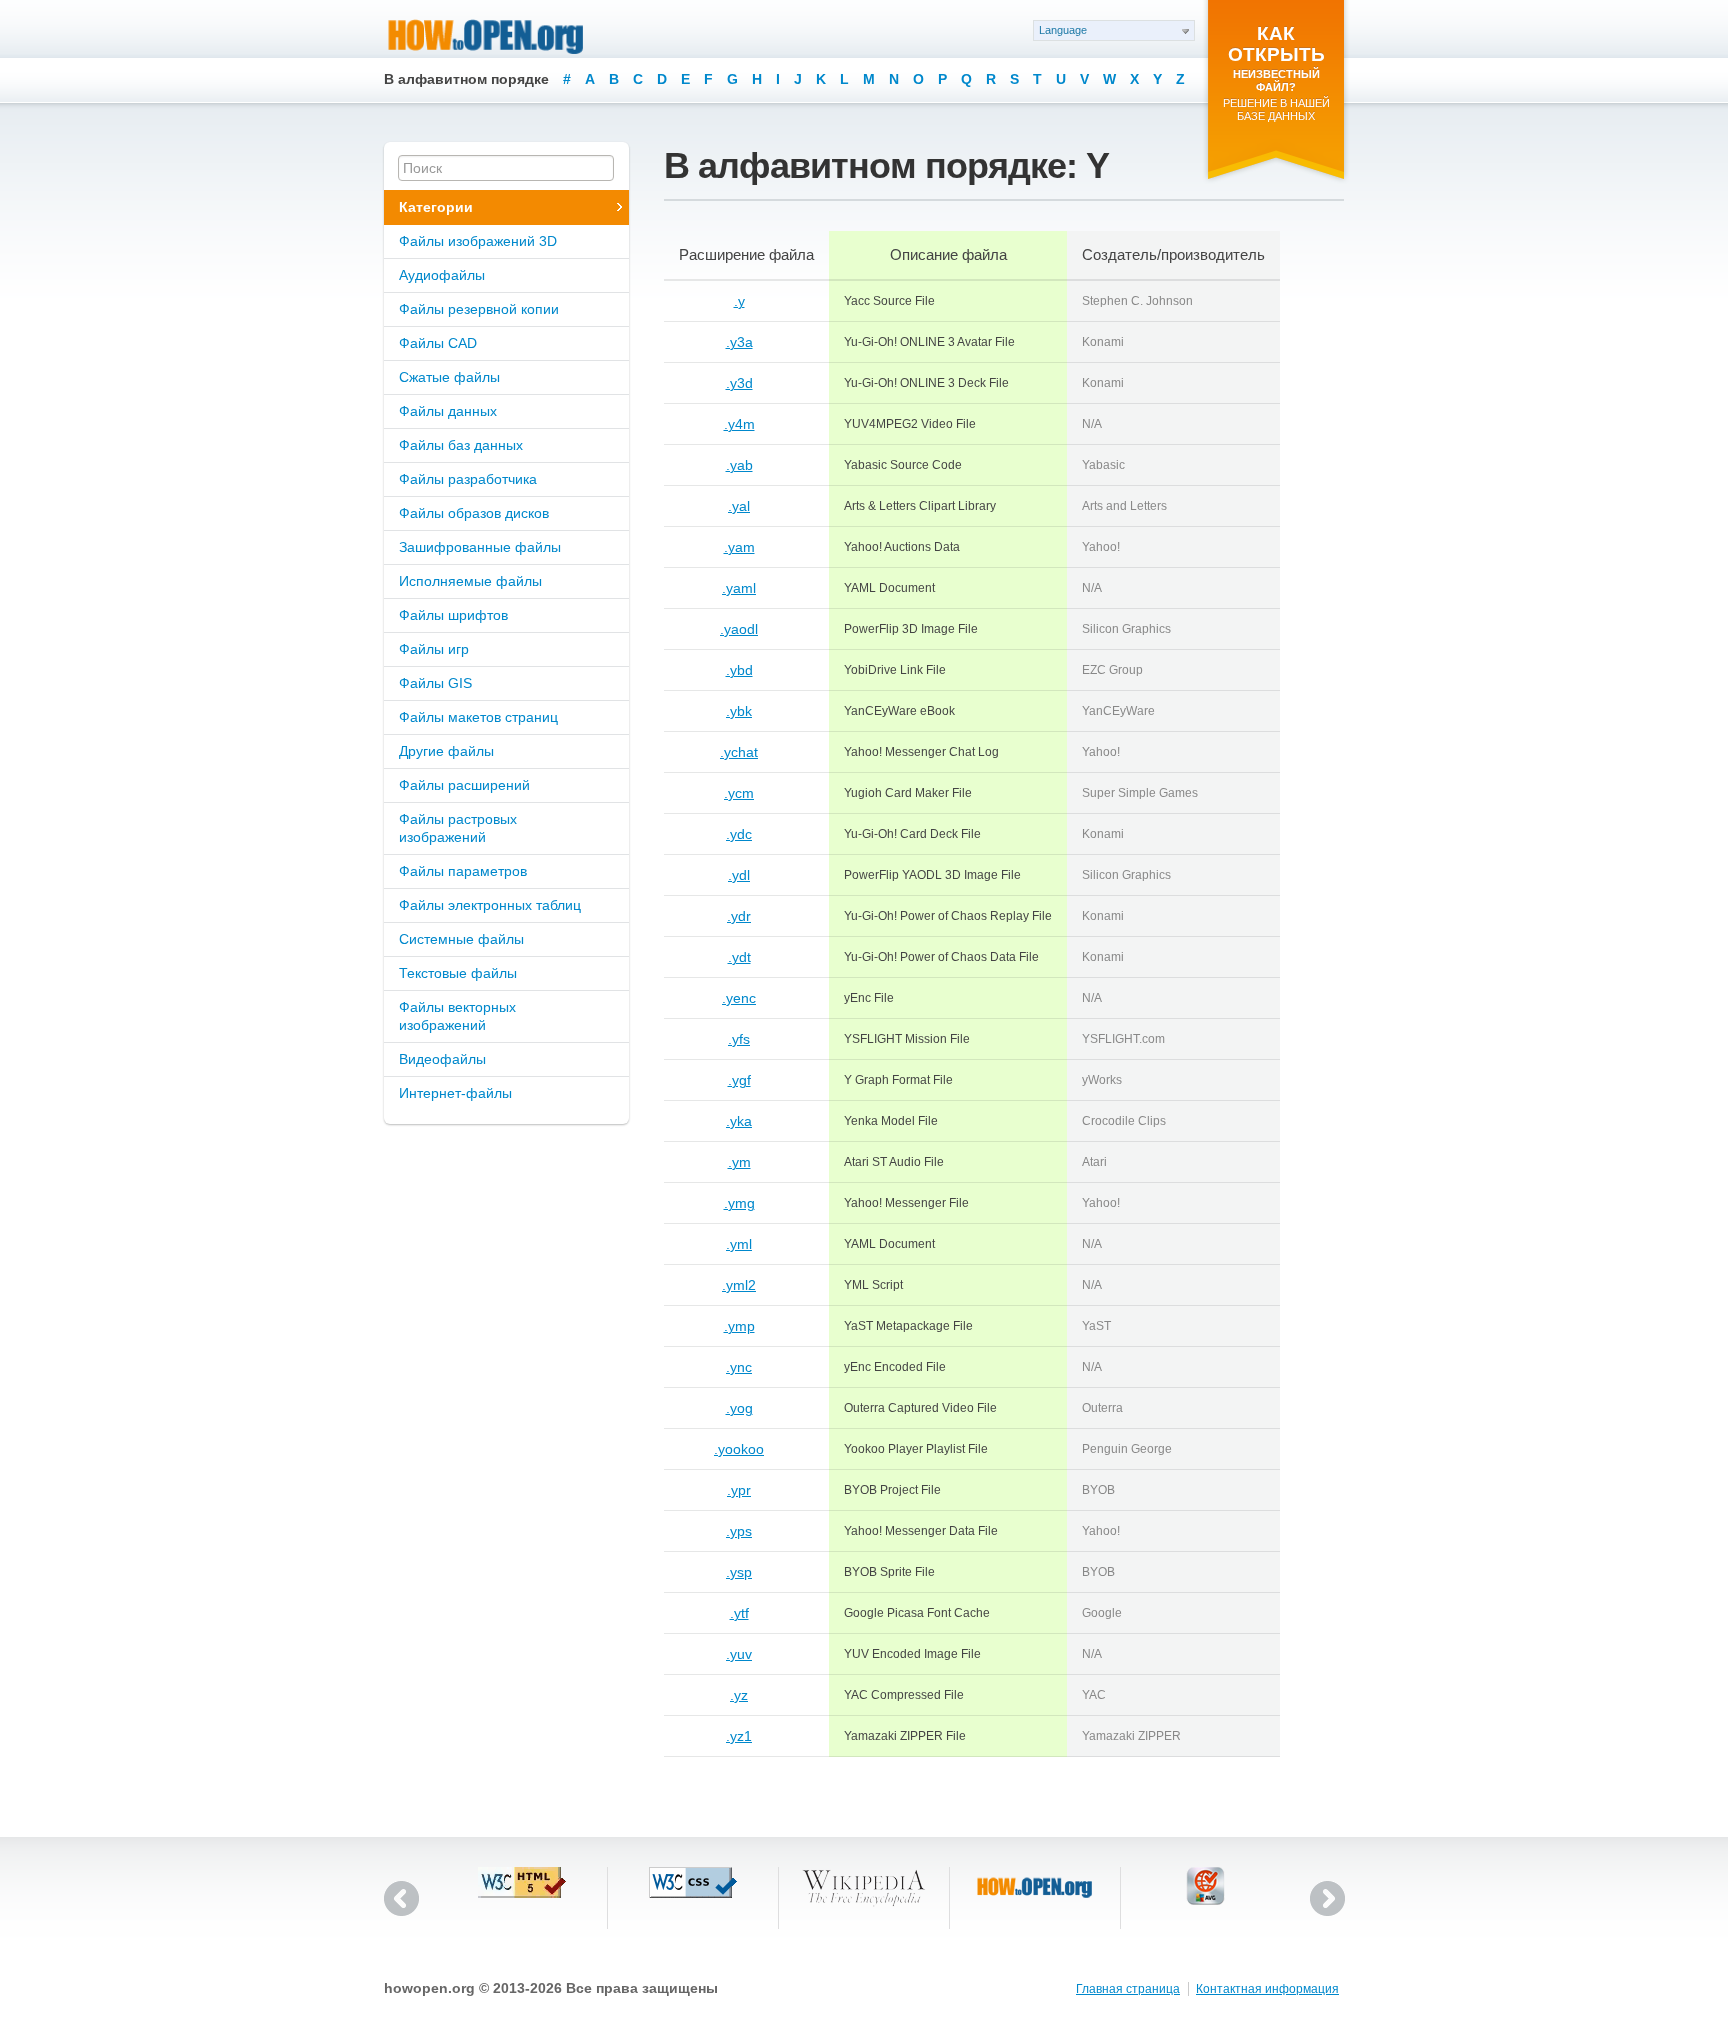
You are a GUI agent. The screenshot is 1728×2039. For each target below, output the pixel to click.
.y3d (739, 383)
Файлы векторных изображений (457, 1016)
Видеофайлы (442, 1059)
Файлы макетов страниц (478, 717)
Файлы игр (434, 649)
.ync (739, 1367)
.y (739, 301)
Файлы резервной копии (479, 309)
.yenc (739, 998)
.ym (739, 1162)
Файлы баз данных (461, 445)
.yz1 (739, 1736)
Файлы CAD (438, 343)
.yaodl (739, 629)
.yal (739, 506)
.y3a (739, 342)
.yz (739, 1695)
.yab (739, 465)
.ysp (739, 1572)
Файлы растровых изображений (458, 828)
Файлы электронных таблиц (490, 905)
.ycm (739, 793)
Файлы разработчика (468, 479)
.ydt (739, 957)
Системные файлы (461, 939)
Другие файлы (446, 751)
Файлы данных (448, 411)
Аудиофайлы (442, 275)
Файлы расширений (464, 785)
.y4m (739, 424)
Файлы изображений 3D (478, 241)
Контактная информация (1267, 1989)
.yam (739, 547)
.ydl (739, 875)
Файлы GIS (435, 683)
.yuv (739, 1654)
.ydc (739, 834)
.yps (739, 1531)
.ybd (739, 670)
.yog (739, 1408)
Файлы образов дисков (474, 513)
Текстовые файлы (458, 973)
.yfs (739, 1039)
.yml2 (739, 1285)
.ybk (739, 711)
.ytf (739, 1613)
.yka (739, 1121)
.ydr (739, 916)
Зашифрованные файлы (480, 547)
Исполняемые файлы (470, 581)
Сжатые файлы (449, 377)
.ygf (739, 1080)
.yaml (739, 588)
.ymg (739, 1203)
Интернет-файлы (455, 1093)
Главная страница (1128, 1989)
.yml (739, 1244)
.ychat (739, 752)
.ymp (739, 1326)
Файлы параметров (463, 871)
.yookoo (739, 1449)
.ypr (739, 1490)
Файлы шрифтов (453, 615)
